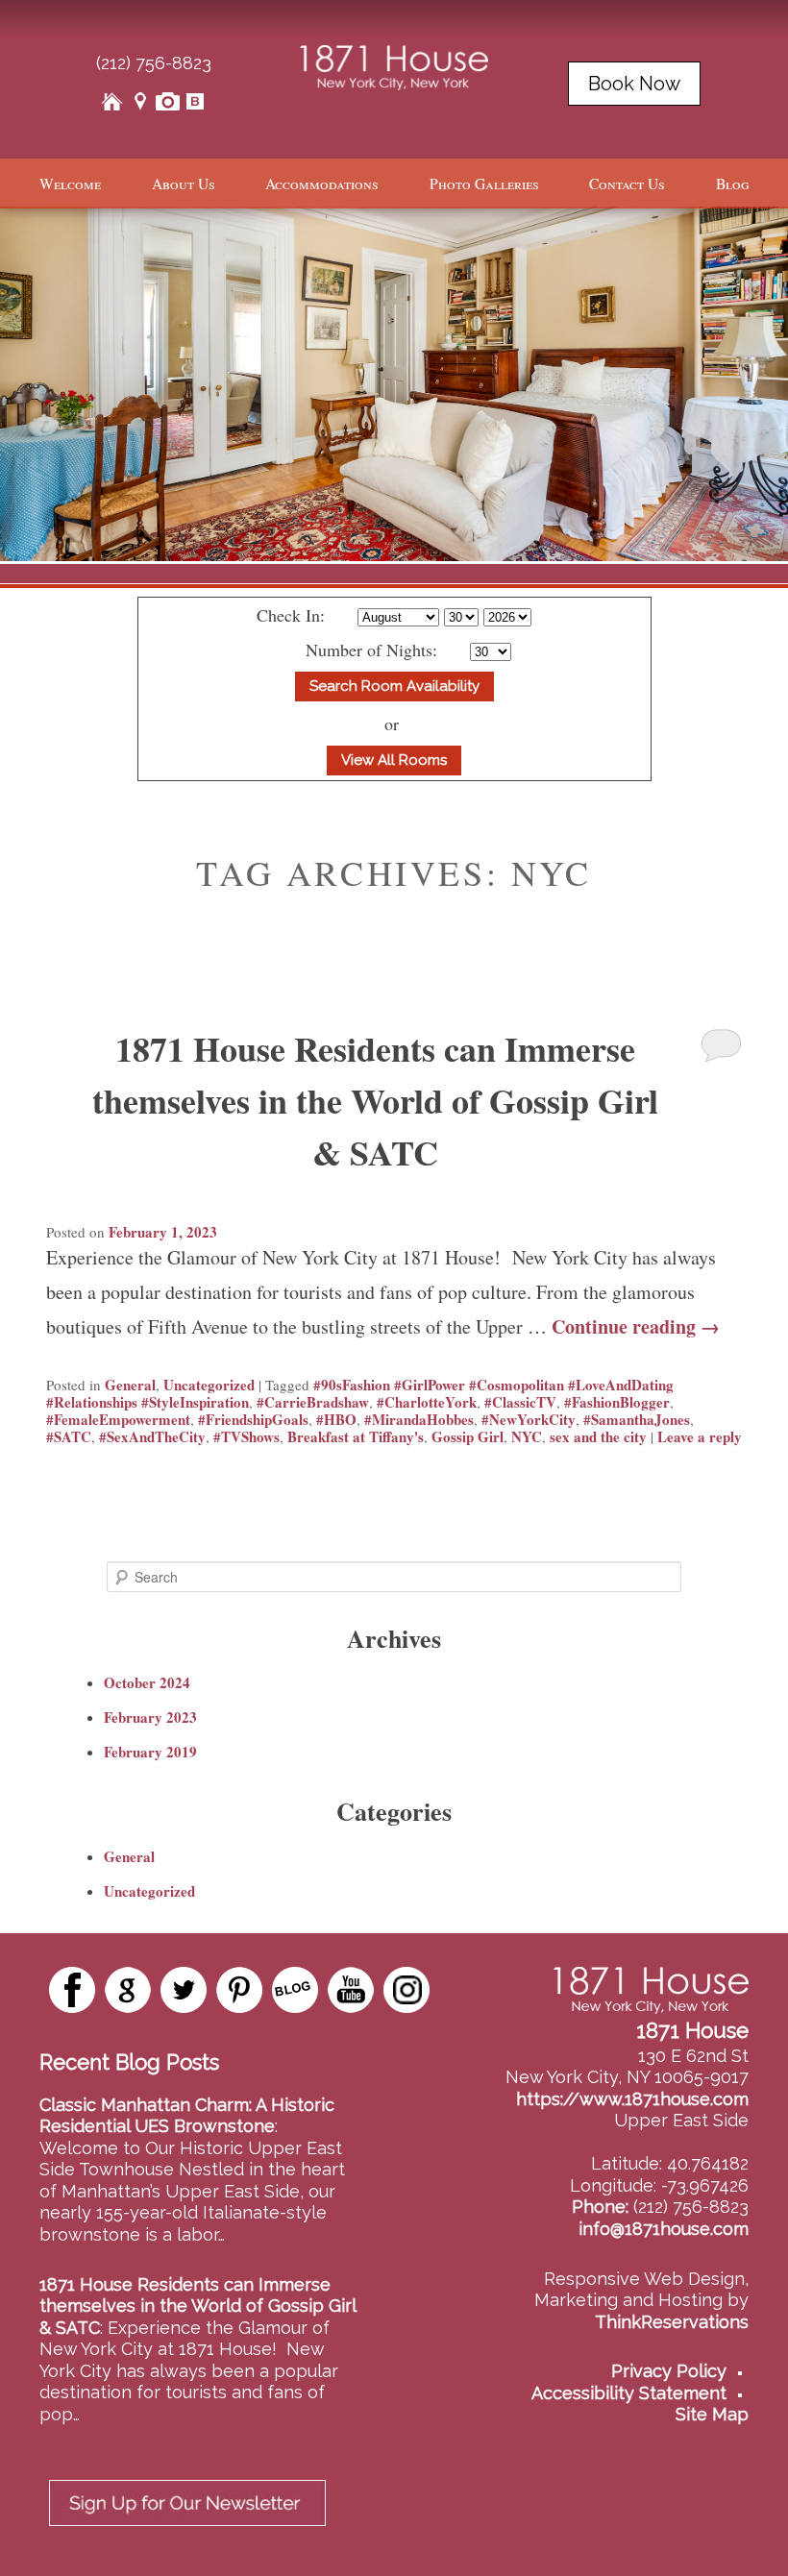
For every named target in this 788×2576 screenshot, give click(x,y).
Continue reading (636, 1326)
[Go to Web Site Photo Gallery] (168, 101)
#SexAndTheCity (152, 1436)
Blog (732, 184)
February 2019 (150, 1752)
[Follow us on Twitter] (184, 1990)
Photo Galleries (484, 184)
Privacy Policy (669, 2371)
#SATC (69, 1436)
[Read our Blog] (295, 1990)
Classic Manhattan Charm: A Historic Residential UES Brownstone (187, 2116)
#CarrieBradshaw (313, 1402)
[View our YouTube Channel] (351, 1990)
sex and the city (598, 1436)
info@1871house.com (664, 2229)
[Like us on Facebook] (72, 1990)
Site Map (712, 2414)
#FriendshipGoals (253, 1419)
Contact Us (627, 184)
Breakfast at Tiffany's (356, 1436)
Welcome (70, 184)
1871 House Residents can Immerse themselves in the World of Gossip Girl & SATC (375, 1100)
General (130, 1385)
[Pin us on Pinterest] (239, 1990)
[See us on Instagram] (406, 1990)
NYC (527, 1436)
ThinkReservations (672, 2322)
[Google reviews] (128, 1990)
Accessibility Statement (629, 2393)
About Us (184, 184)
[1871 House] (394, 63)
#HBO (336, 1419)
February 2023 (150, 1717)
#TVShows (246, 1436)
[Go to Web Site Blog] (196, 101)
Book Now (634, 84)
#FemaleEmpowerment (118, 1419)
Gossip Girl (468, 1436)
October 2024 (147, 1682)
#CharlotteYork (427, 1402)
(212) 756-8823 (154, 63)
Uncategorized (209, 1385)
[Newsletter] (187, 2531)
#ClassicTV (520, 1402)
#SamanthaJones (637, 1419)
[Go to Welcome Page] (113, 101)
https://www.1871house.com (632, 2099)
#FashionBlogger (617, 1402)
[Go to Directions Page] (140, 101)
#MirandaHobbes (419, 1419)
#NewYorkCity (529, 1419)
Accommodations (322, 184)
